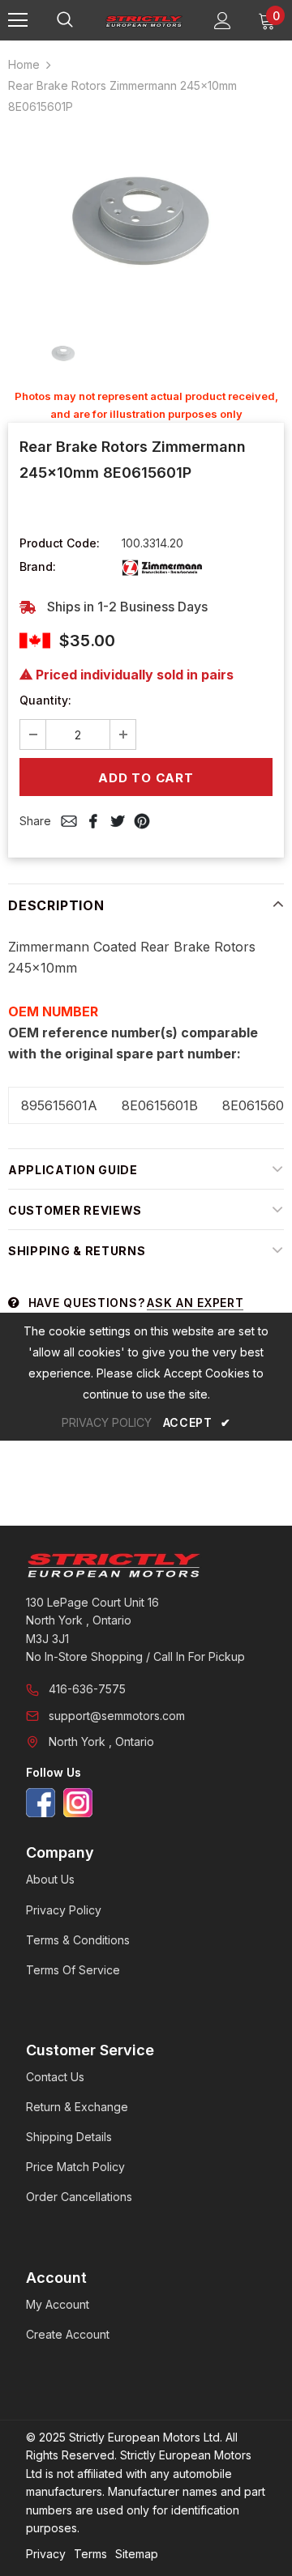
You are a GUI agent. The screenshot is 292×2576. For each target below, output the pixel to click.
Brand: (38, 566)
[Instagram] (78, 1803)
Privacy (46, 2554)
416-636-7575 (87, 1689)
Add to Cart (146, 778)
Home (24, 64)
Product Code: (60, 543)
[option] (146, 221)
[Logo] (144, 20)
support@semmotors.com (117, 1716)
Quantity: (45, 700)
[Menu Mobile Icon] (18, 20)
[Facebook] (41, 1803)
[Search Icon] (81, 20)
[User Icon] (223, 21)
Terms (90, 2554)
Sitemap (137, 2554)
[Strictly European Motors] (146, 1565)
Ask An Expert (195, 1303)
